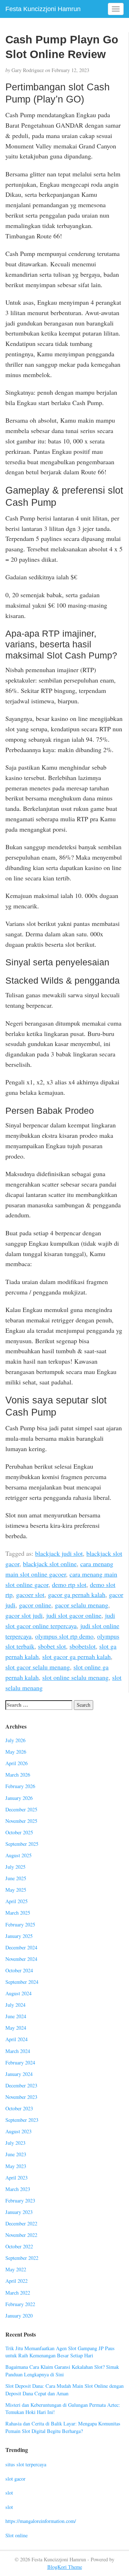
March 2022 (18, 2293)
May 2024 (16, 2028)
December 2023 (21, 2085)
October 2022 (19, 2246)
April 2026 (16, 1763)
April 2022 (16, 2281)
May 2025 (16, 1890)
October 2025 (19, 1832)
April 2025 (16, 1901)
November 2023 (21, 2097)
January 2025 (19, 1936)
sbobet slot (52, 1646)
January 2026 (19, 1798)
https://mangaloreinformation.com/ (41, 2521)
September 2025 (22, 1844)
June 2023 (16, 2154)
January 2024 (19, 2074)
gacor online (35, 1605)
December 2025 (21, 1809)
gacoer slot (30, 1594)
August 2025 (18, 1855)
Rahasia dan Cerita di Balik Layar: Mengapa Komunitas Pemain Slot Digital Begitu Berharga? (63, 2427)
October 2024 (19, 1970)
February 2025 (20, 1924)
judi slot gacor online (74, 1615)
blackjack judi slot (59, 1553)
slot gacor (15, 2479)
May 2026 (16, 1752)
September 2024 (22, 1982)
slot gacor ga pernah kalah (77, 1657)
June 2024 (16, 2016)
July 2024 (15, 2005)
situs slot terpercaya (26, 2464)
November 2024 (21, 1959)
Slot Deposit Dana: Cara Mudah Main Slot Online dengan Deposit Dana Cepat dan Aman (64, 2390)
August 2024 (18, 1993)
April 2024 (16, 2039)
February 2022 (20, 2304)
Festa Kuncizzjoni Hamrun (43, 9)
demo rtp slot (69, 1584)
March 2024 (18, 2051)
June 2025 (16, 1878)
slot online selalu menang (75, 1677)
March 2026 (18, 1775)
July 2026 (15, 1740)
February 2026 (20, 1786)
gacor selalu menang (82, 1605)
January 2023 (19, 2212)
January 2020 (19, 2316)
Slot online (16, 2535)
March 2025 (18, 1913)
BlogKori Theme (65, 2567)
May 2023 (16, 2166)
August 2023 (18, 2131)
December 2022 (21, 2223)
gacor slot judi (24, 1615)
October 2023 (19, 2108)
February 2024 (20, 2062)
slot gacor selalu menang (38, 1667)
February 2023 (20, 2200)
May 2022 (16, 2269)
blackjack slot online (50, 1564)
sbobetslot (83, 1646)
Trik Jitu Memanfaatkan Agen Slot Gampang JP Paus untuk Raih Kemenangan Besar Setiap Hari (60, 2352)
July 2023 (15, 2143)
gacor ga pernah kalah (77, 1594)
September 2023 (22, 2120)
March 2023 (18, 2189)
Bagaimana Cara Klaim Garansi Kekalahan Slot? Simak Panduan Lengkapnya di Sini (62, 2371)
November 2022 (21, 2235)
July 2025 (15, 1867)
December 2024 (21, 1947)
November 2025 (21, 1821)
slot (9, 2493)
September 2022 (22, 2258)
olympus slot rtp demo (64, 1636)
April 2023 (16, 2178)
